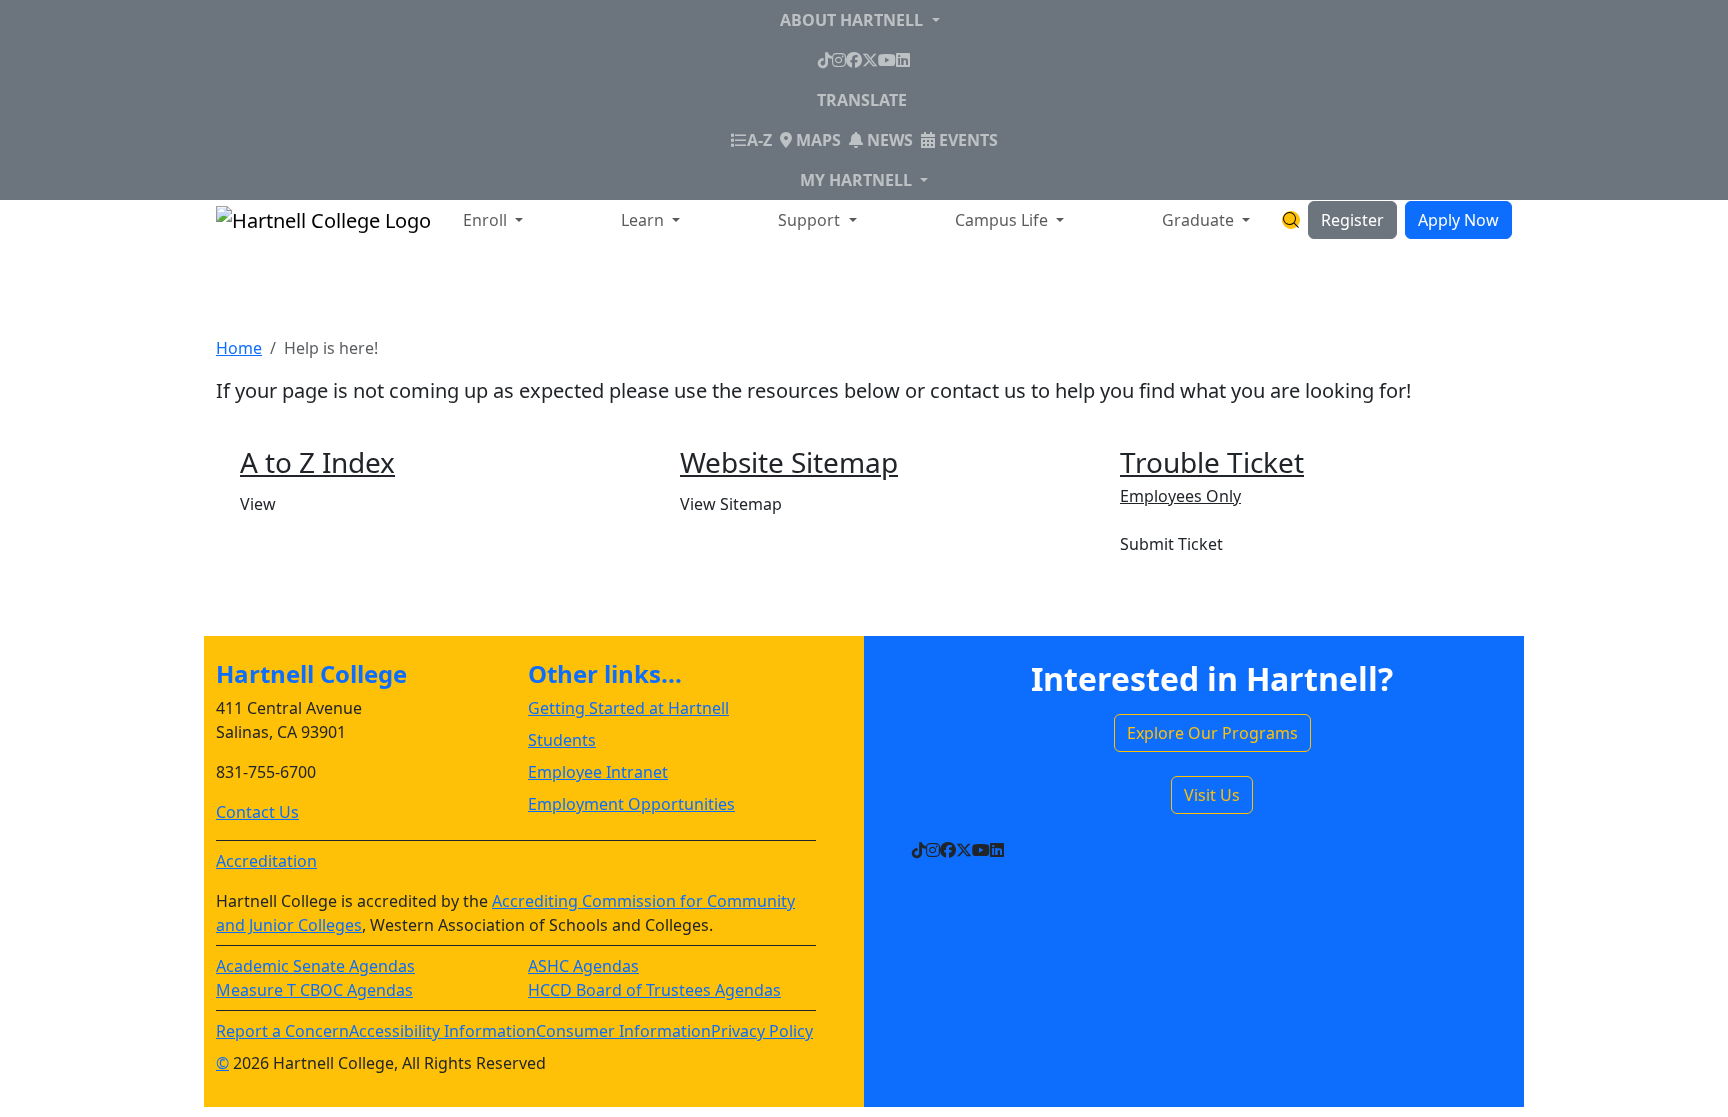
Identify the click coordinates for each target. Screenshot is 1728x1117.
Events (966, 140)
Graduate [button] (1200, 220)
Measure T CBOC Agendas (314, 990)
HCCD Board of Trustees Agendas (654, 990)
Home (239, 348)
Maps (816, 140)
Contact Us (257, 812)
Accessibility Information (442, 1031)
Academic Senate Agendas (315, 966)
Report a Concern (282, 1031)
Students (562, 740)
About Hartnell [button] (853, 20)
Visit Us (1212, 795)
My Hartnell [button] (858, 180)
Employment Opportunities (631, 804)
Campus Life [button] (1003, 220)
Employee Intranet (598, 772)
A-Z (759, 139)
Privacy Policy (762, 1031)
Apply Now (1458, 220)
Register (1352, 220)
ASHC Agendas (583, 966)
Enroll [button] (487, 220)
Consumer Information (623, 1031)
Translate (862, 100)
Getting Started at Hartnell (628, 708)
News (888, 140)
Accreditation (266, 861)
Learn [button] (644, 220)
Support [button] (811, 220)
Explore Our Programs (1212, 733)
